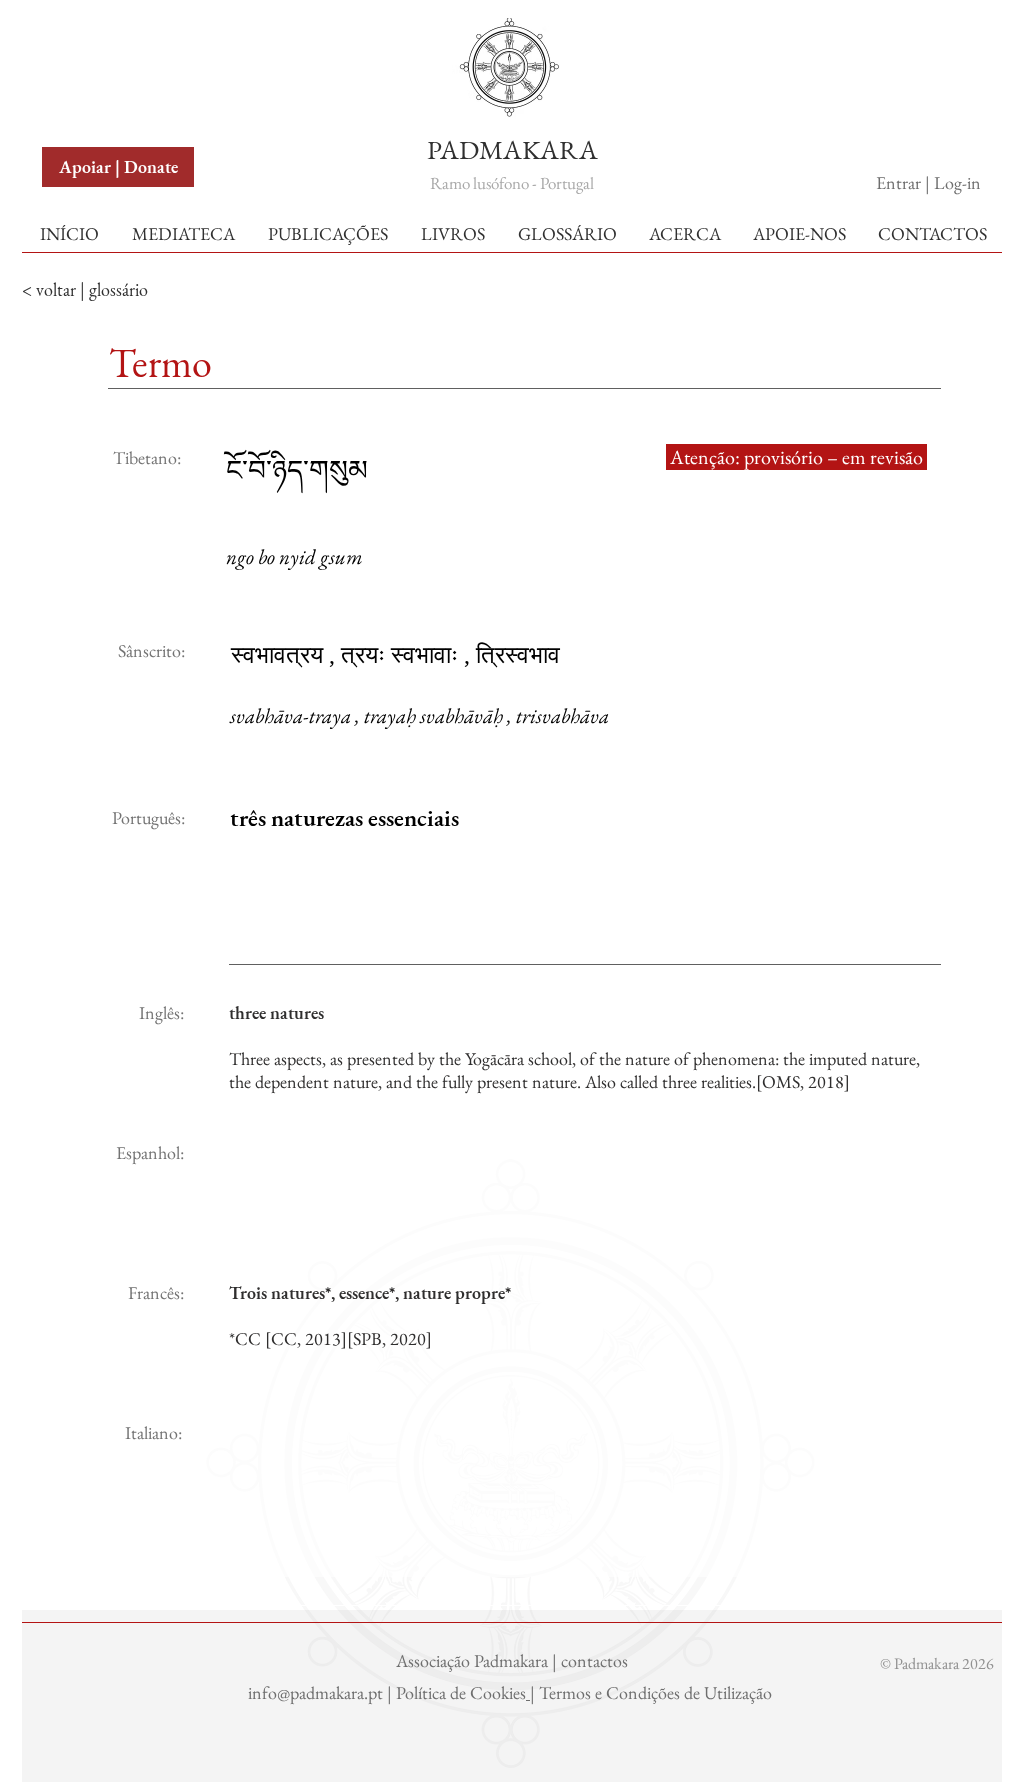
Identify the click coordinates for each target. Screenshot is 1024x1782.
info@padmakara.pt (317, 1692)
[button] (89, 38)
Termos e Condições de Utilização (657, 1692)
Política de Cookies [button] (461, 1692)
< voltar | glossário (85, 289)
